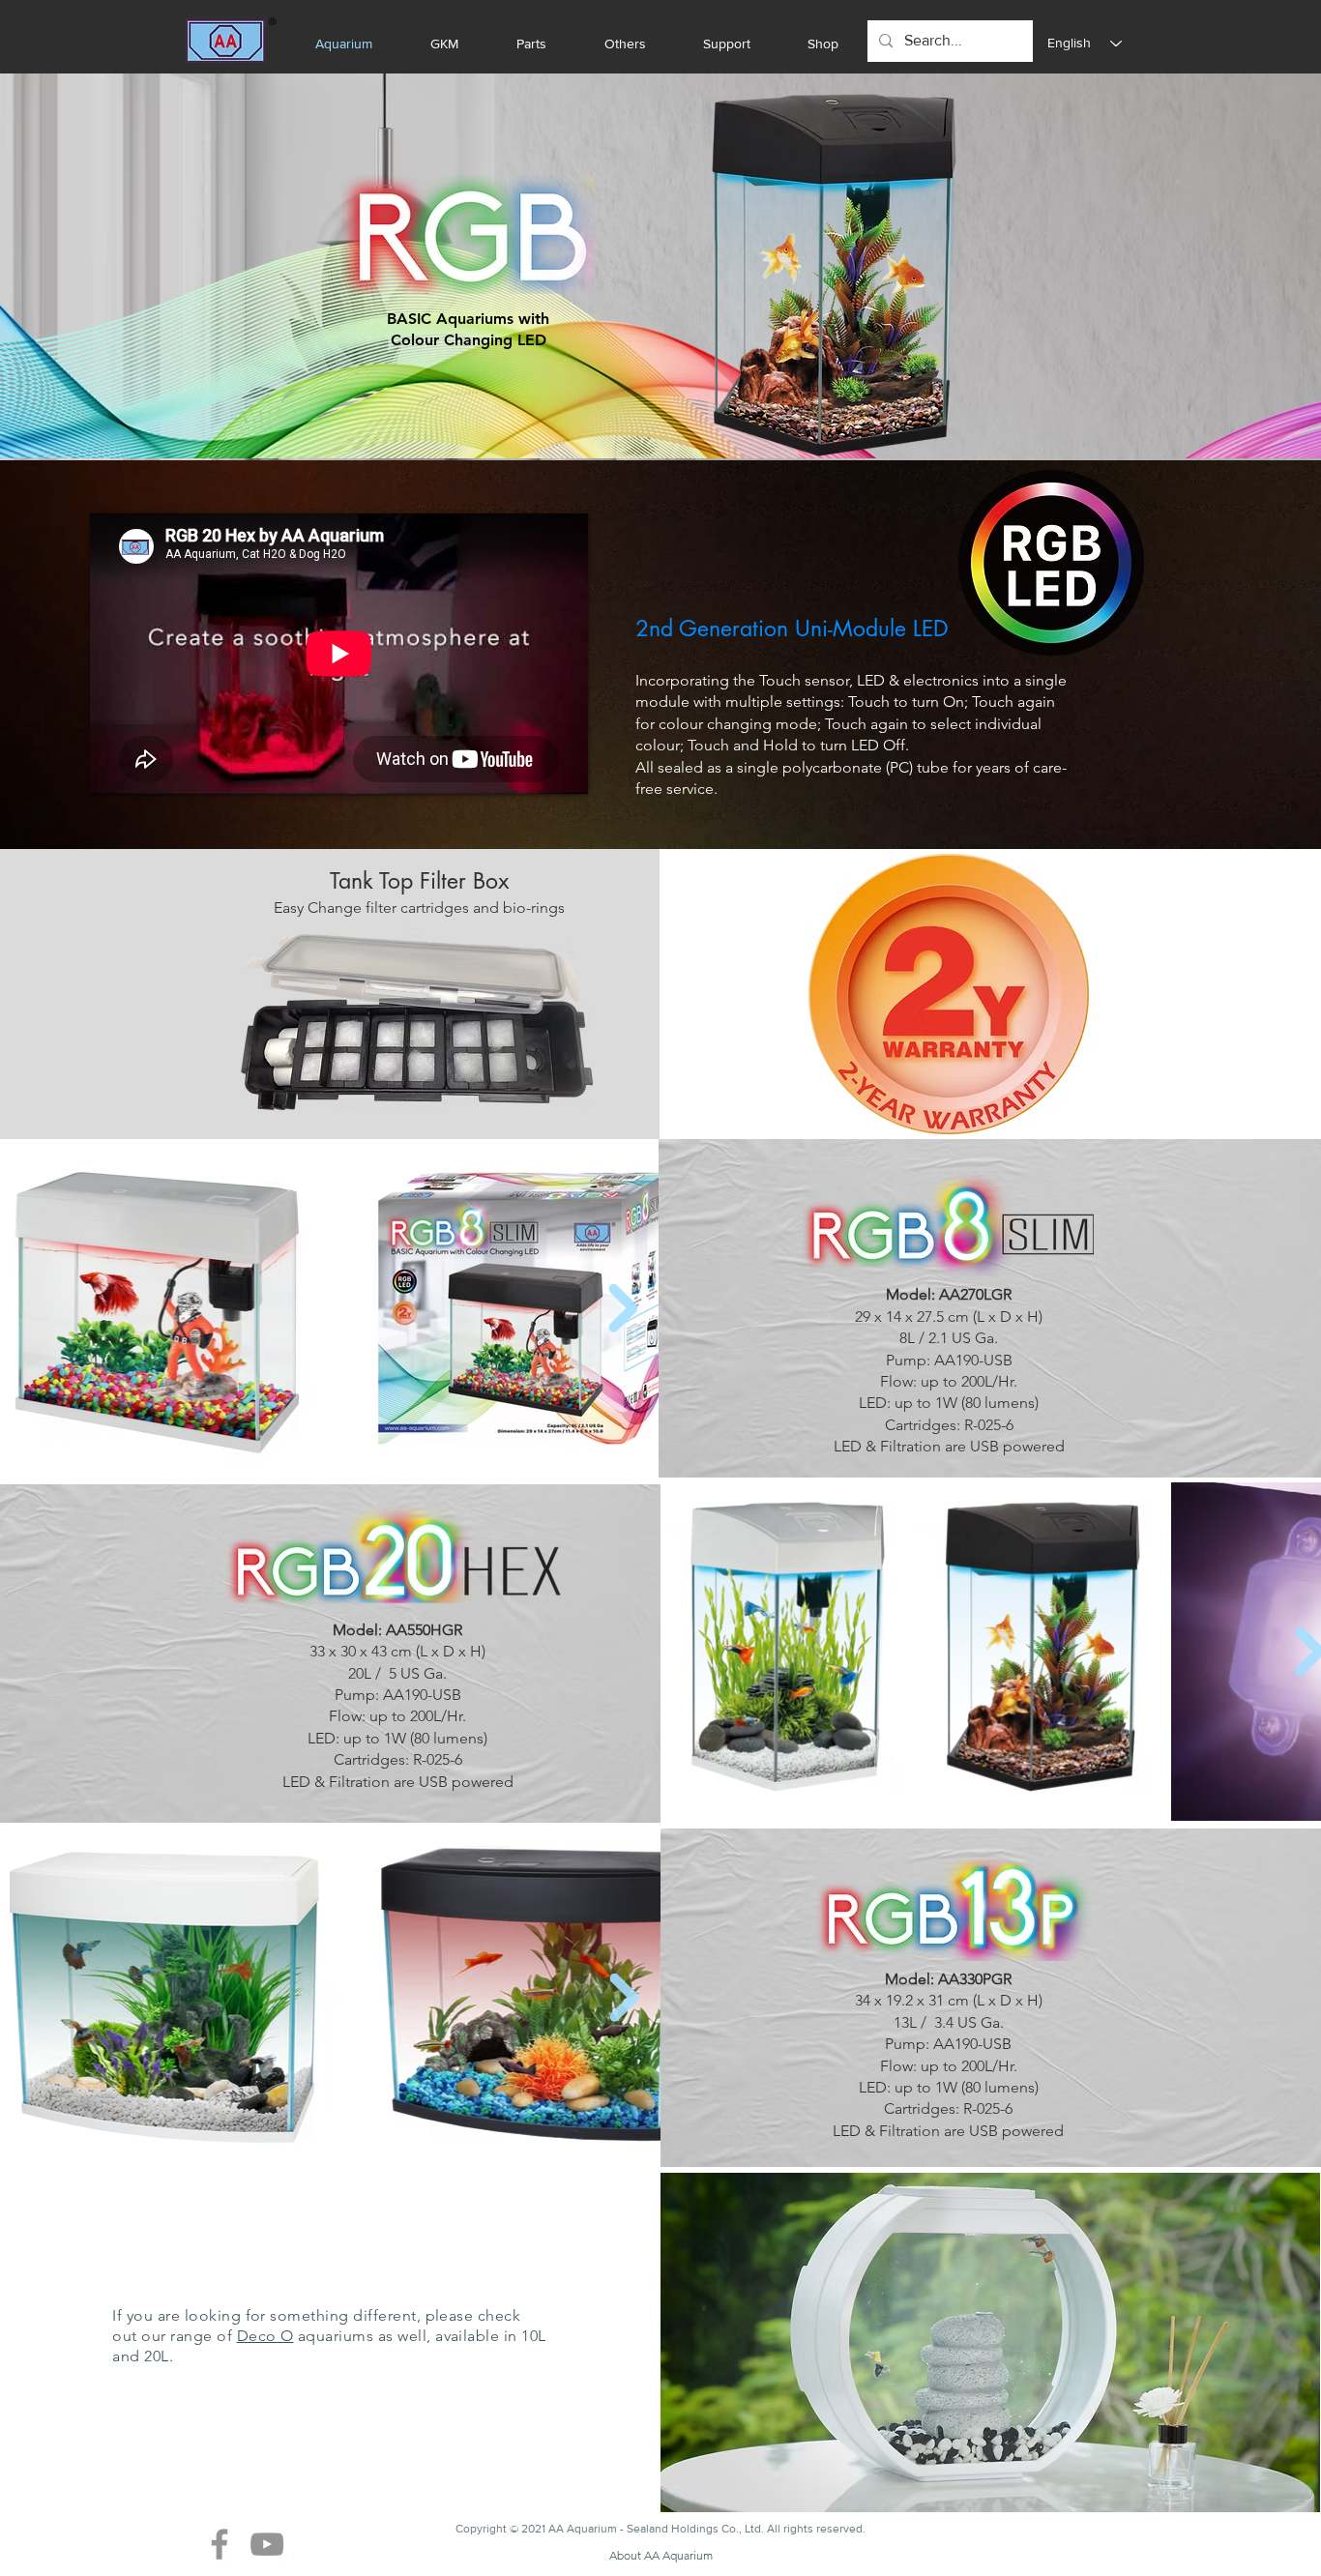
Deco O (265, 2336)
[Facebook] (220, 2544)
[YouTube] (267, 2544)
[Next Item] (623, 1308)
